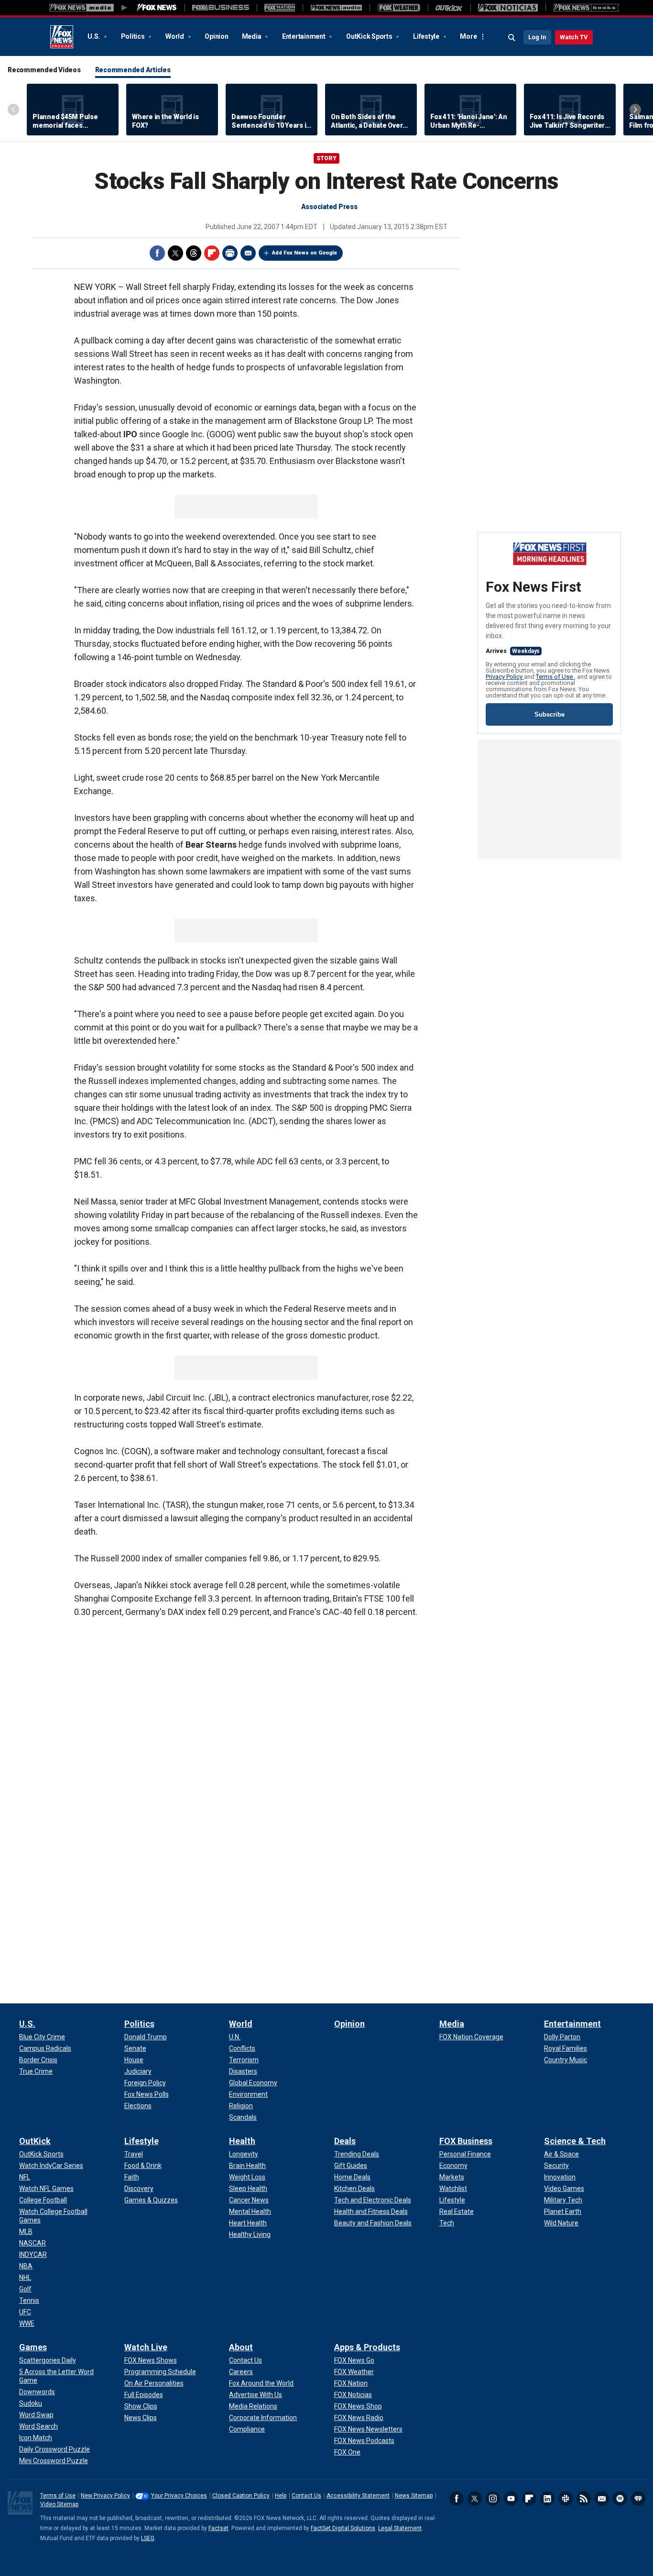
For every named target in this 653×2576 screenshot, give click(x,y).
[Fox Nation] (280, 8)
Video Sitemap (59, 2504)
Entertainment (305, 36)
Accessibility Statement (358, 2496)
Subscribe (550, 714)
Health (242, 2141)
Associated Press (329, 207)
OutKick (35, 2141)
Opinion (216, 36)
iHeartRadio (638, 2499)
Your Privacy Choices (179, 2496)
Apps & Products (367, 2347)
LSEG (148, 2538)
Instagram (493, 2499)
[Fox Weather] (399, 8)
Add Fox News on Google (305, 253)
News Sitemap (414, 2496)
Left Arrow (13, 110)
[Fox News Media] (157, 8)
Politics (134, 36)
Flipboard (212, 253)
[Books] (586, 8)
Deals (345, 2141)
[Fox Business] (221, 8)
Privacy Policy (505, 677)
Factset (218, 2528)
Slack (566, 2499)
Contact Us (306, 2496)
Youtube (511, 2499)
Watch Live (146, 2347)
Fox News (62, 37)
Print (230, 253)
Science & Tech (575, 2141)
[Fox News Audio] (336, 8)
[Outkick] (449, 8)
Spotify (620, 2499)
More (468, 36)
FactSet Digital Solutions (343, 2528)
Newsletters (602, 2499)
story (326, 158)
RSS (584, 2499)
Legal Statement (400, 2528)
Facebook (157, 253)
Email (248, 253)
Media (252, 36)
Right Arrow (635, 110)
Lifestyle (427, 36)
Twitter (175, 253)
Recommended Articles (133, 70)
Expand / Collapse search (512, 38)
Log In (537, 37)
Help (281, 2496)
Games (33, 2347)
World (175, 36)
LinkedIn (547, 2499)
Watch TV (574, 37)
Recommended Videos (44, 70)
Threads (194, 253)
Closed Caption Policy (241, 2496)
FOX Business (466, 2141)
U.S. (94, 36)
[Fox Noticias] (508, 8)
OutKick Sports (370, 36)
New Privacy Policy (105, 2496)
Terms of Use (555, 677)
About (241, 2347)
